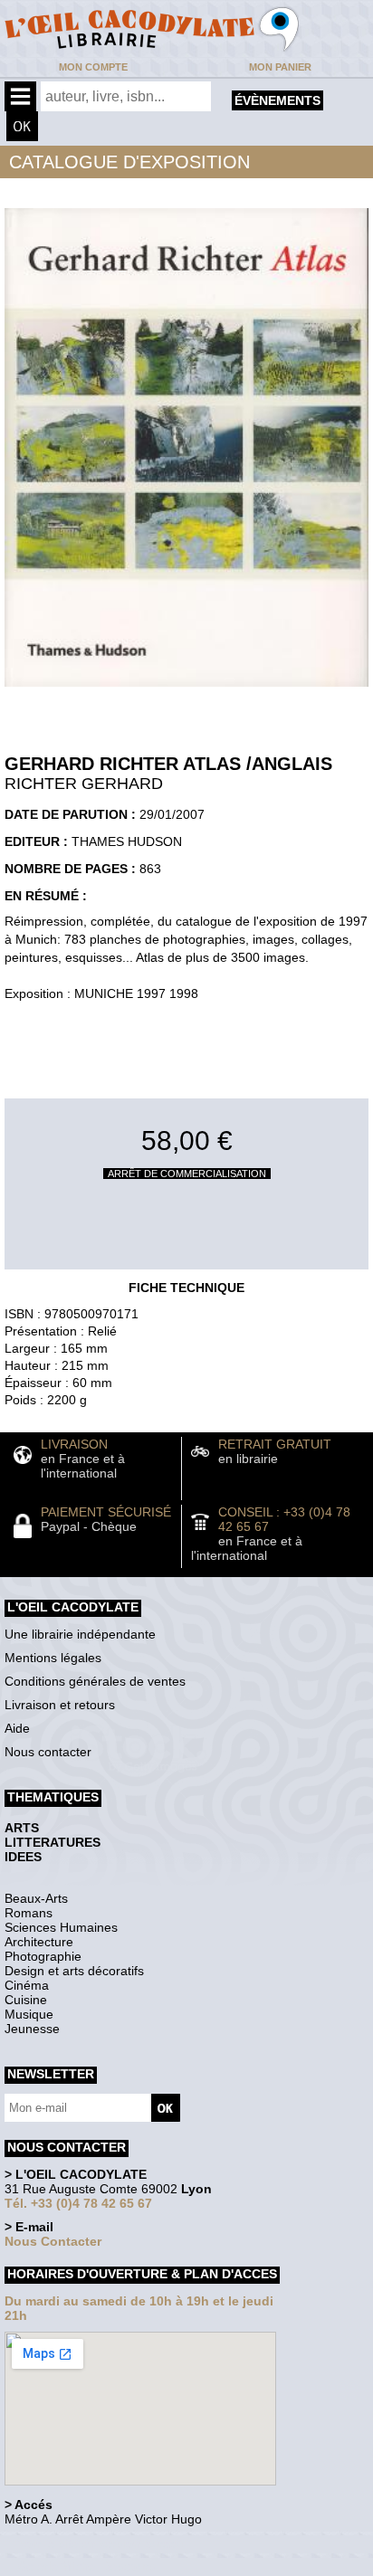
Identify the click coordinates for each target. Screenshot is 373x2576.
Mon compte (93, 67)
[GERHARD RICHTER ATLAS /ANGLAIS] (186, 691)
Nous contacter (48, 1752)
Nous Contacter (53, 2241)
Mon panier (280, 67)
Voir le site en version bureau (100, 2544)
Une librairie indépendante (80, 1634)
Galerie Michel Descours (86, 2566)
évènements (277, 100)
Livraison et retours (60, 1705)
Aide (17, 1728)
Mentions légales (53, 1658)
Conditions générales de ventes (95, 1681)
